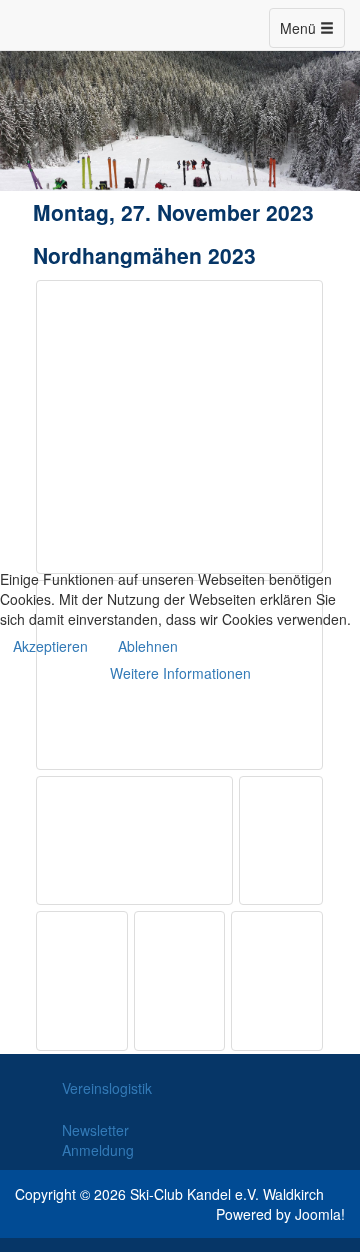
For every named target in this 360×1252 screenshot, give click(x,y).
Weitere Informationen (180, 673)
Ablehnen (148, 646)
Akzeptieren (50, 646)
